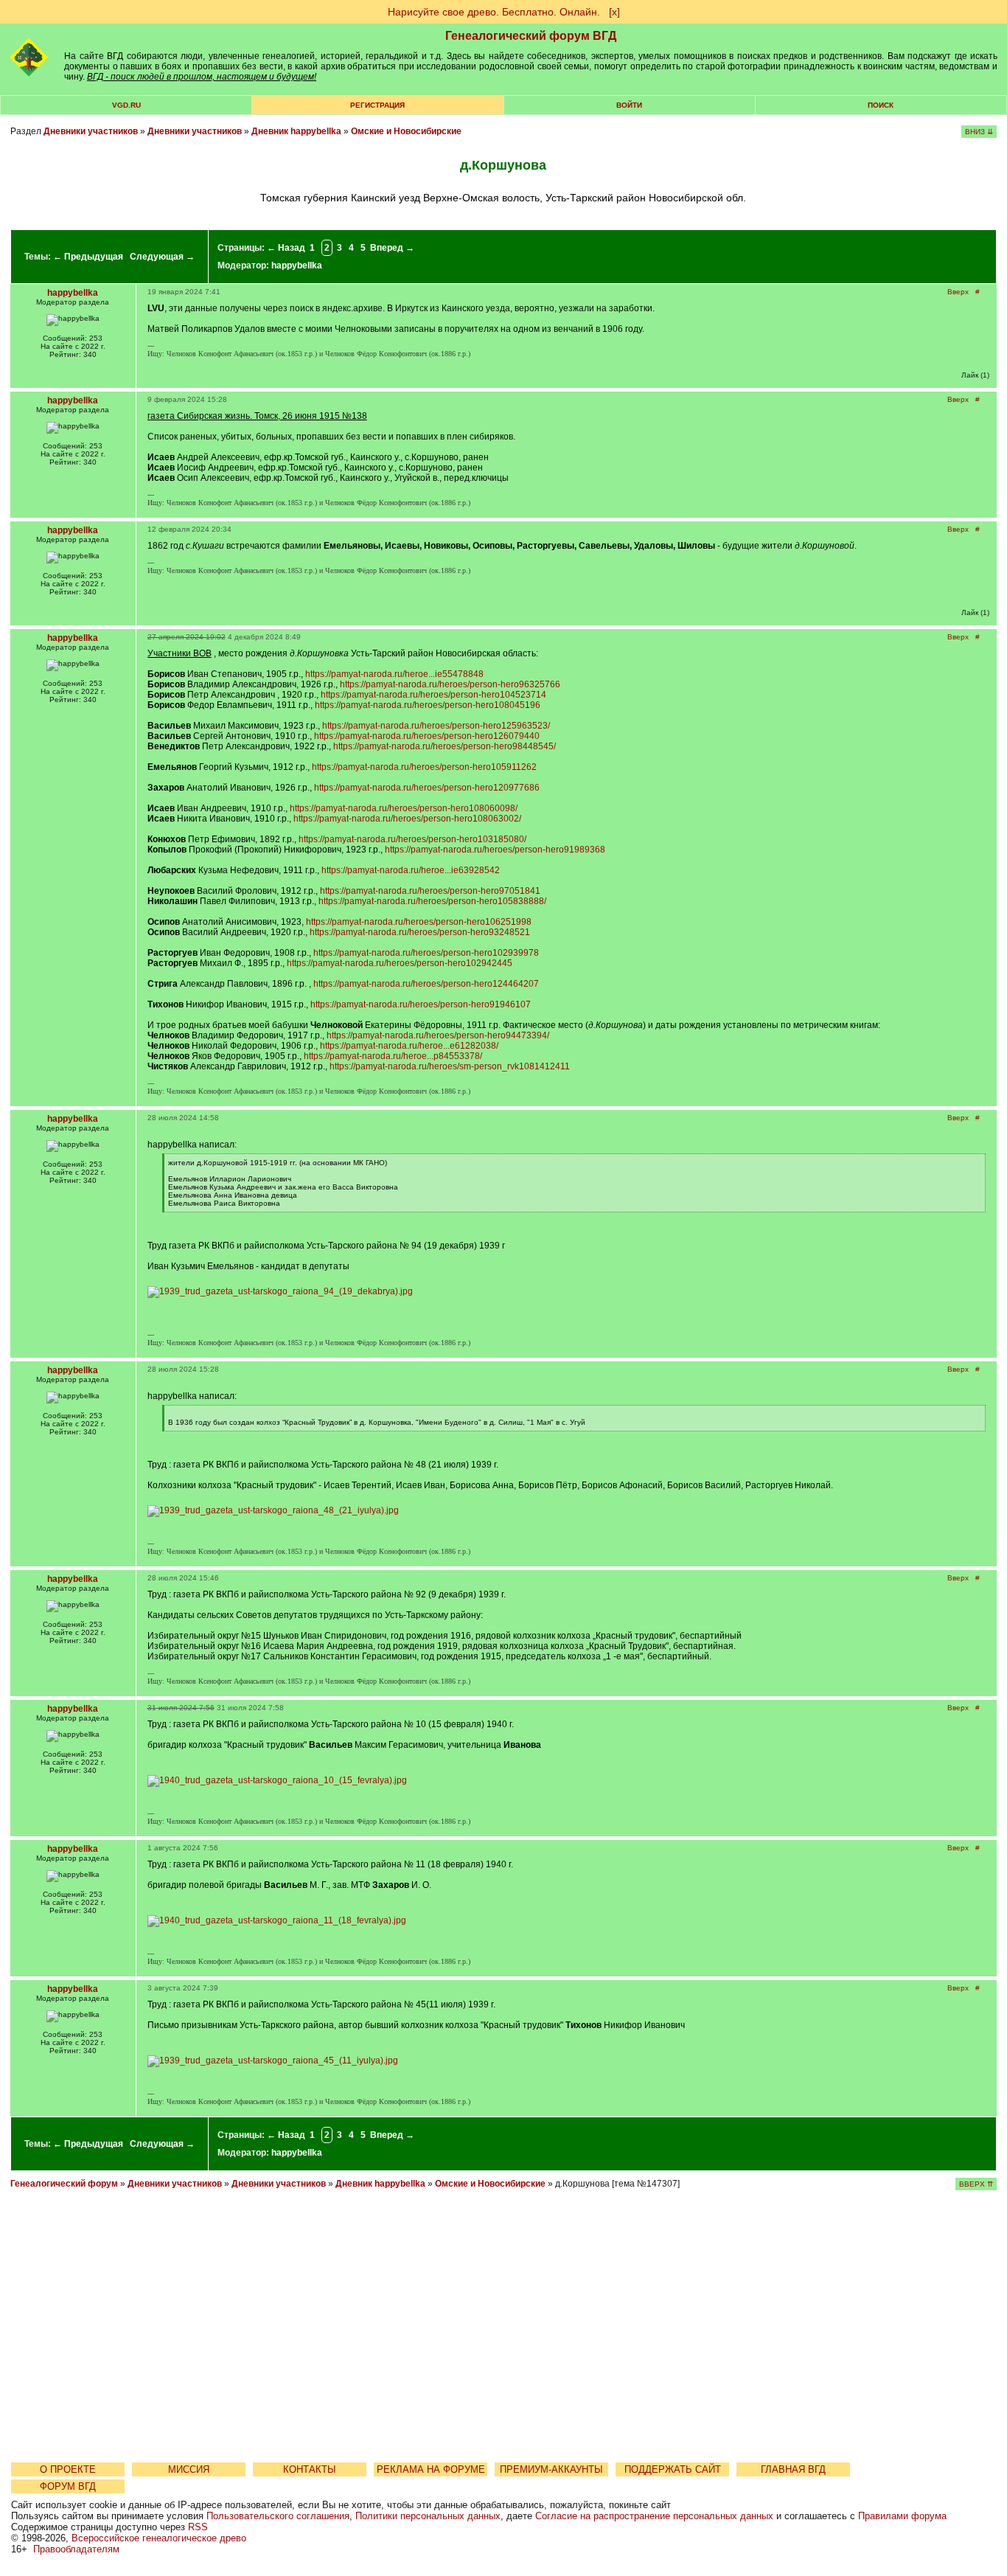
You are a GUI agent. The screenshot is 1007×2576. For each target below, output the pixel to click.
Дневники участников (91, 131)
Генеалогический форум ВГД (531, 36)
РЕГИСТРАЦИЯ (377, 105)
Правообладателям (76, 2549)
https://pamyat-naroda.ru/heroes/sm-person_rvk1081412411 (450, 1066)
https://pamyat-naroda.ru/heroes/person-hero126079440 (427, 736)
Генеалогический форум (64, 2184)
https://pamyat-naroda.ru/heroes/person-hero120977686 (427, 788)
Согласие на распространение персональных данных (654, 2516)
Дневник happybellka (296, 131)
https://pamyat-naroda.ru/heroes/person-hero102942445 (400, 963)
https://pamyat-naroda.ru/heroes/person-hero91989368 (495, 850)
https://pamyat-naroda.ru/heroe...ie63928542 (411, 870)
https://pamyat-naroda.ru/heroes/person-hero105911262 (424, 767)
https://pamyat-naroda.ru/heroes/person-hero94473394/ (438, 1035)
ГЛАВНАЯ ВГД (793, 2469)
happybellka (297, 265)
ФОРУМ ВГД (68, 2486)
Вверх (958, 292)
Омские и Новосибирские (406, 131)
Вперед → (392, 248)
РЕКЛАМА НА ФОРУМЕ (431, 2469)
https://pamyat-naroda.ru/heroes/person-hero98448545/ (445, 746)
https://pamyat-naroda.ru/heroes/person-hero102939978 (426, 953)
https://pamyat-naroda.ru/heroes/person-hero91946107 (421, 1004)
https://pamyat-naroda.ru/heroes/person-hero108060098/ (404, 808)
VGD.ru (126, 105)
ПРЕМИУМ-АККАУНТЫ (551, 2469)
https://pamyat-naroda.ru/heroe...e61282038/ (409, 1046)
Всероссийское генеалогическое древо (159, 2538)
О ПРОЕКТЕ (68, 2469)
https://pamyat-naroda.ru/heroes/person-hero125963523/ (436, 726)
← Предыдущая (88, 257)
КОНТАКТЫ (310, 2469)
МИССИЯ (189, 2469)
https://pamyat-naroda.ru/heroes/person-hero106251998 (419, 922)
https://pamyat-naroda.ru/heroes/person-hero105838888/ (432, 901)
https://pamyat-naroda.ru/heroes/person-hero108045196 (428, 705)
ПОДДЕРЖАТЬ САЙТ (673, 2469)
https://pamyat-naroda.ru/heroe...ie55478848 (394, 674)
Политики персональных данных (428, 2516)
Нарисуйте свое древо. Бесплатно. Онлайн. (494, 12)
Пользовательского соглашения (278, 2516)
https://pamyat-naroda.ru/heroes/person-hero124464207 (426, 984)
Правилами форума (902, 2516)
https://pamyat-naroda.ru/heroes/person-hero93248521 (420, 932)
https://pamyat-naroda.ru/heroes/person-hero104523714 (433, 695)
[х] (614, 12)
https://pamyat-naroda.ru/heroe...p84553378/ (393, 1056)
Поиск (881, 105)
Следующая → (162, 257)
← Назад (286, 248)
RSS (198, 2527)
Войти (629, 105)
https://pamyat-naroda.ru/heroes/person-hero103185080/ (412, 839)
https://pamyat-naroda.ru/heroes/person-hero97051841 (430, 891)
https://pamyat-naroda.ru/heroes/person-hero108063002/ (407, 819)
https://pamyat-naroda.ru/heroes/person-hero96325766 (450, 684)
